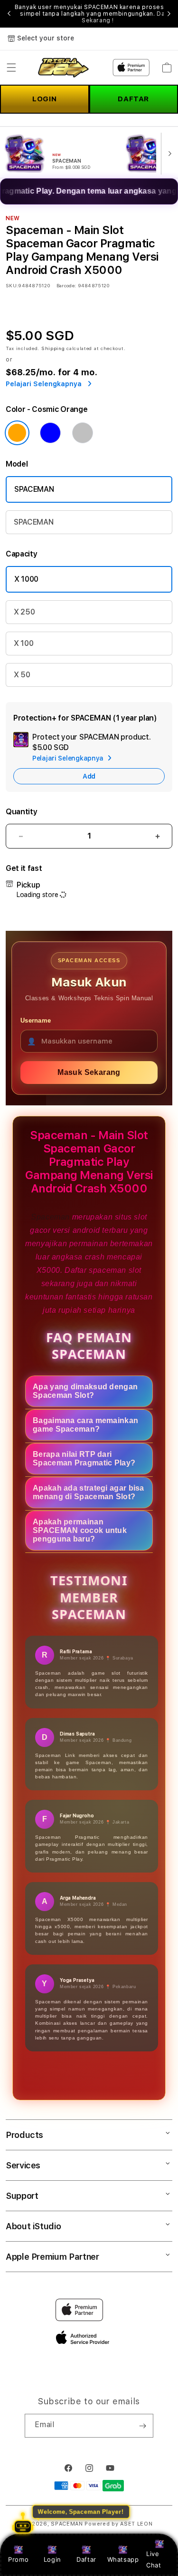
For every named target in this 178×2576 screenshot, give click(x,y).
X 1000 (26, 579)
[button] (11, 68)
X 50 (22, 675)
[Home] (62, 68)
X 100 (23, 643)
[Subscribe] (142, 2426)
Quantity (21, 812)
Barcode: (66, 285)
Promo (18, 2559)
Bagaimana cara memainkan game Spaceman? (85, 1425)
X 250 (24, 612)
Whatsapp (123, 2559)
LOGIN (44, 99)
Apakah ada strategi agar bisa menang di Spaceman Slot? (89, 1492)
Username (36, 1020)
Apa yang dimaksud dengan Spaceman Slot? (85, 1391)
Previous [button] (9, 14)
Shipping (53, 348)
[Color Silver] (83, 433)
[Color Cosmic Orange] (17, 433)
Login (52, 2559)
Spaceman (51, 1217)
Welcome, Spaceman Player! (81, 2512)
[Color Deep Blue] (50, 433)
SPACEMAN (34, 489)
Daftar (86, 2559)
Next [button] (169, 14)
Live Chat (154, 2559)
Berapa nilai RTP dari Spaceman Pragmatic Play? (84, 1459)
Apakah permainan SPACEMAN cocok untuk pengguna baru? (80, 1530)
